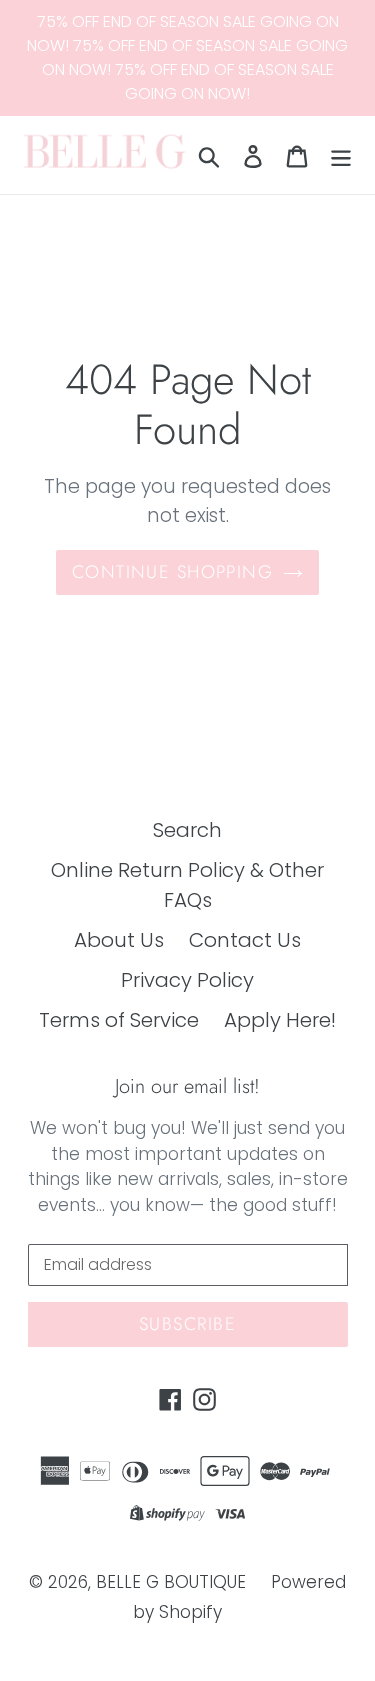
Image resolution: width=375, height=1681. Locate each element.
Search (187, 830)
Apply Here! (280, 1020)
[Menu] (341, 155)
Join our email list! (187, 1087)
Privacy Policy (187, 980)
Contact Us (245, 940)
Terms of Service (119, 1020)
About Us (119, 940)
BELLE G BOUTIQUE (171, 1582)
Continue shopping (172, 572)
